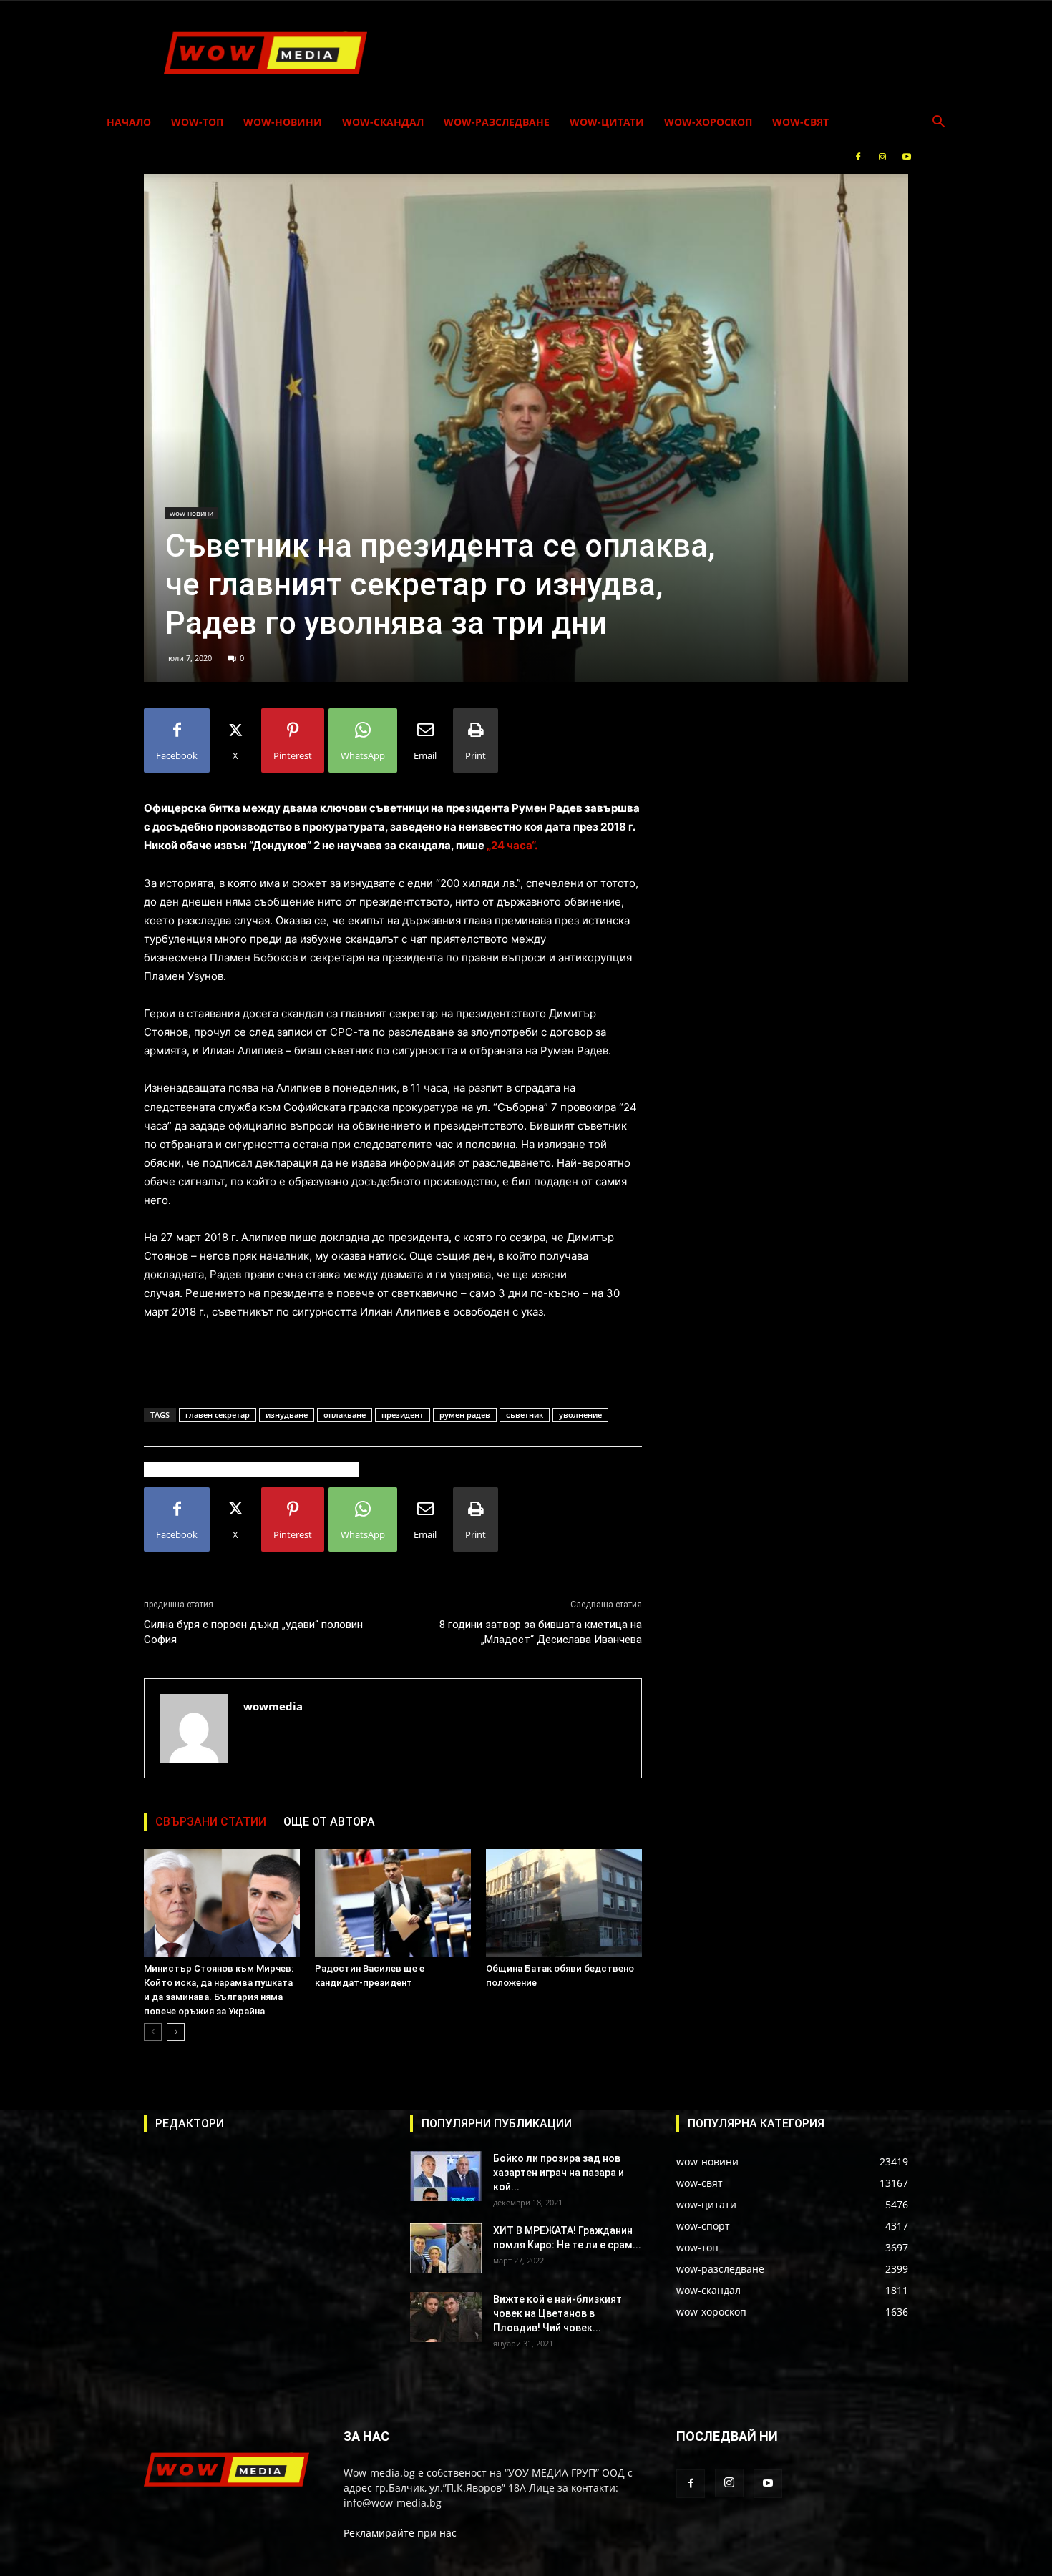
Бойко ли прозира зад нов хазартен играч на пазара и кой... (559, 2173)
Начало (129, 122)
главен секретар (218, 1415)
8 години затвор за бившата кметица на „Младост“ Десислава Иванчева (541, 1632)
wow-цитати (607, 122)
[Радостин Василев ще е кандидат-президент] (393, 1903)
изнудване (287, 1415)
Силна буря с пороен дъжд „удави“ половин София (253, 1632)
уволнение (580, 1415)
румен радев (465, 1415)
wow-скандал (383, 122)
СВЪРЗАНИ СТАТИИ (211, 1822)
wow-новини (283, 122)
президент (403, 1415)
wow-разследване (497, 122)
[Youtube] (907, 157)
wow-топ (197, 122)
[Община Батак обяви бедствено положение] (564, 1903)
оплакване (345, 1415)
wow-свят (800, 122)
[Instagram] (882, 157)
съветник (525, 1415)
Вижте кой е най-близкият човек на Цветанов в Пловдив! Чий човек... (557, 2313)
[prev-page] (153, 2032)
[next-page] (176, 2032)
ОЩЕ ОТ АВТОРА (329, 1822)
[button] (938, 123)
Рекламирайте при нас (400, 2533)
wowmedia (273, 1706)
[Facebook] (858, 157)
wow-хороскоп (708, 122)
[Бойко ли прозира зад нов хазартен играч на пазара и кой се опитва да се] (446, 2176)
